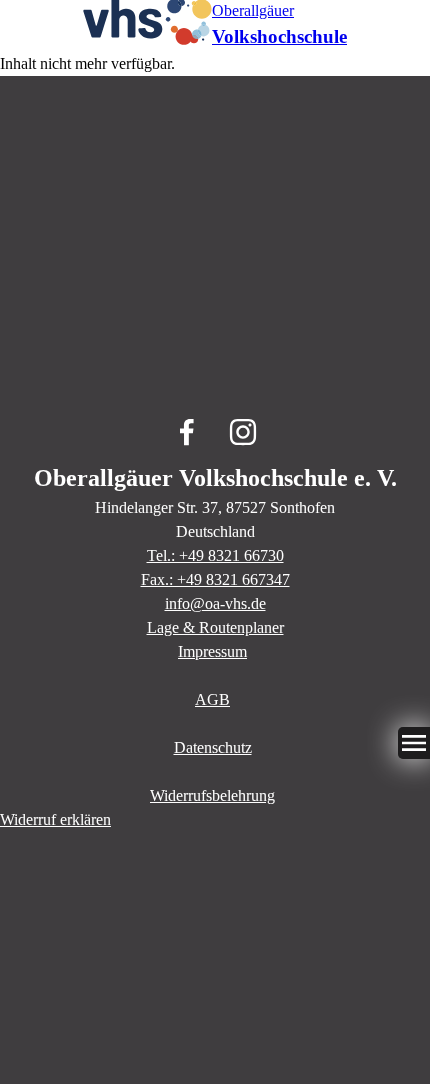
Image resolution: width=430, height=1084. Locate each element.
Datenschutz (213, 747)
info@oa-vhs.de (215, 603)
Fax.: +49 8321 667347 (215, 579)
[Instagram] (243, 432)
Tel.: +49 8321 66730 (215, 555)
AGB (212, 699)
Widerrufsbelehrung (212, 795)
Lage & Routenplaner (215, 627)
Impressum (212, 651)
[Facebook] (187, 432)
